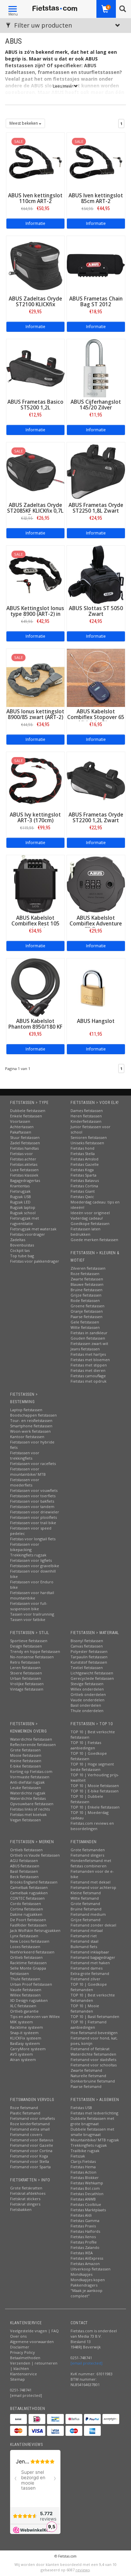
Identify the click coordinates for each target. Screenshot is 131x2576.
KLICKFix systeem (26, 2038)
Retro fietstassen (25, 1662)
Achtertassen (22, 1127)
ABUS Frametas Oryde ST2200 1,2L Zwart (96, 818)
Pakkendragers (84, 2285)
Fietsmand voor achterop (93, 1887)
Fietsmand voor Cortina (31, 2151)
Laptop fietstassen (26, 1410)
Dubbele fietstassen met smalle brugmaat (92, 2132)
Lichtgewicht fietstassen (92, 1673)
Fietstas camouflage (88, 1376)
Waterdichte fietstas (28, 1798)
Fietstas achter (23, 1159)
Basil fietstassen (24, 1871)
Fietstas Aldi (81, 2215)
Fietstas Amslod (84, 1159)
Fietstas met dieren (88, 1370)
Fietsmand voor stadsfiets (93, 2059)
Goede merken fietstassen (94, 1240)
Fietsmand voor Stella (30, 2161)
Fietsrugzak (20, 1191)
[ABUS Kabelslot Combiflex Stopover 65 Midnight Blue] (96, 677)
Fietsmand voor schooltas (94, 2065)
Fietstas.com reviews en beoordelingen (92, 1826)
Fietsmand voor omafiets (32, 2118)
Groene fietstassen (88, 1306)
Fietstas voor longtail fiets (33, 1539)
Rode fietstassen (85, 1300)
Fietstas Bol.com (85, 2188)
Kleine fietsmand (86, 1893)
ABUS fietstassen (25, 1866)
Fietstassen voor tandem (32, 1507)
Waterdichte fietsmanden (93, 2054)
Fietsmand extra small (30, 2129)
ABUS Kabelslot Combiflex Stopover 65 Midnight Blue (96, 717)
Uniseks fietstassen (87, 1143)
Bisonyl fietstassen (87, 1641)
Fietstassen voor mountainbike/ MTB (28, 1472)
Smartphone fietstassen (31, 1426)
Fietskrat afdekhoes (28, 2193)
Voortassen (20, 1121)
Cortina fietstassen (27, 1909)
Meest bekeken (24, 123)
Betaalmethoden (25, 2358)
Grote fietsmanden (88, 1850)
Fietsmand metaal (87, 1930)
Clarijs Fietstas (83, 2161)
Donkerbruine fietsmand (93, 2081)
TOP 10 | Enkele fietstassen (95, 1807)
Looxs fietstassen (25, 1947)
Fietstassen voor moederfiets (25, 1482)
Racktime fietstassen (28, 1963)
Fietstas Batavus (85, 1180)
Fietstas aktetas (24, 1164)
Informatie (35, 223)
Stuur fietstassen (25, 1137)
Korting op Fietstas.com (31, 1771)
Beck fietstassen (24, 1877)
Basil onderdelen (86, 1705)
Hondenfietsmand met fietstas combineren (91, 1863)
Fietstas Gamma (85, 2221)
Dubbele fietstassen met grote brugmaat (92, 2121)
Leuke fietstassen (26, 1788)
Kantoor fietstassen (27, 1437)
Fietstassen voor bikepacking (25, 1547)
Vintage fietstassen (27, 1689)
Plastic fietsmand (25, 2113)
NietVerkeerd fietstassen (32, 1952)
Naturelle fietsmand (88, 2076)
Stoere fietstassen (26, 1673)
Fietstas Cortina (84, 1186)
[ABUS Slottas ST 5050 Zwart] (96, 574)
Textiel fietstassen (87, 1668)
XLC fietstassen (23, 2006)
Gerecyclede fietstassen (92, 1678)
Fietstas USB (81, 2108)
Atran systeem (23, 2059)
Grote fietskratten (26, 2188)
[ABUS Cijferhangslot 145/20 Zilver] (96, 368)
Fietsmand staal (84, 1941)
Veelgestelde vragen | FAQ (34, 2331)
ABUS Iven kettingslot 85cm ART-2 (96, 198)
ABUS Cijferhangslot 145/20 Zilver (96, 405)
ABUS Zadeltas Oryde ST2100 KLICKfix (35, 302)
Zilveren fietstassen (88, 1268)
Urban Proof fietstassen (31, 1984)
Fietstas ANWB (83, 2199)
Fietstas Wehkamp (87, 2183)
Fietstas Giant (83, 1191)
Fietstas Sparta (83, 1175)
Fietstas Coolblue (86, 2204)
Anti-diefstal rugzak (27, 1782)
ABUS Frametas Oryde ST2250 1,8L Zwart (96, 508)
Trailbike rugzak (85, 2151)
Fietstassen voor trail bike (33, 1523)
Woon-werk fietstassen (30, 1431)
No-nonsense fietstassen (32, 1657)
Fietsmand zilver (85, 1979)
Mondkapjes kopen (88, 2280)
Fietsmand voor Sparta (30, 2167)
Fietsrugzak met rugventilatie (25, 1221)
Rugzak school (23, 1213)
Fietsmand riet (84, 1936)
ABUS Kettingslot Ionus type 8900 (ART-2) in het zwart (35, 614)
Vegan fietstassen (26, 1820)
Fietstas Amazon (85, 2264)
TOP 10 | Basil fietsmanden (95, 2016)
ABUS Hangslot (96, 1021)
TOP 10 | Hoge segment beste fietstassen (92, 1767)
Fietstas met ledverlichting (94, 2113)
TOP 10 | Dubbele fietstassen (87, 1799)
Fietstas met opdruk (89, 1381)
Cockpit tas (20, 1250)
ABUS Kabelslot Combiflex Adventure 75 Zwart (96, 924)
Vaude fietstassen (26, 1990)
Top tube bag (22, 1256)
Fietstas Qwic (82, 1197)
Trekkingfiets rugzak (28, 1555)
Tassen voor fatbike (28, 1619)
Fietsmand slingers (87, 1855)
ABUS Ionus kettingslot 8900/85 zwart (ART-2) (35, 714)
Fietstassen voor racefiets (33, 1463)
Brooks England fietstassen (34, 1882)
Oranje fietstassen (87, 1311)
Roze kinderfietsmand (30, 2124)
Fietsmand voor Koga (29, 2156)
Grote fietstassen (25, 1750)
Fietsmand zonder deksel (93, 1925)
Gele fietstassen (85, 1322)
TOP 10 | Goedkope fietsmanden (89, 1987)
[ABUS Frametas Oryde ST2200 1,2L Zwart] (96, 780)
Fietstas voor (21, 1154)
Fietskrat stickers (25, 2199)
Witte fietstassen (85, 1327)
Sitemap (17, 2379)
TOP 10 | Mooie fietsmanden (85, 2008)
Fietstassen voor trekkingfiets (25, 1455)
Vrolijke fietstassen (27, 1684)
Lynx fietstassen (24, 1936)
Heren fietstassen (86, 1116)
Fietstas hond (82, 1148)
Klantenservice (24, 2374)
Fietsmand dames (86, 1968)
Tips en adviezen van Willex (35, 2016)
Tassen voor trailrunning (32, 1614)
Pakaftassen (21, 1132)
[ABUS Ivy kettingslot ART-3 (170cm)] (35, 780)
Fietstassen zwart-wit (89, 1343)
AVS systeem (21, 2054)
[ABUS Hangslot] (96, 987)
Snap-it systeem (24, 2033)
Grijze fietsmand (85, 1920)
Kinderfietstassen (86, 1121)
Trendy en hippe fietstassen (35, 1651)
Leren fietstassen (25, 1668)
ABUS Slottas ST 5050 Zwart (96, 611)
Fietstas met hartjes (88, 1354)
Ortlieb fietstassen (26, 1850)
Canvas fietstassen (87, 1646)
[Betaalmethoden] (18, 2419)
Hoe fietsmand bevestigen (94, 2033)
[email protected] (86, 2363)
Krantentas (20, 1186)
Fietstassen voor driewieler (35, 1512)
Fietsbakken (21, 2209)
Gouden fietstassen (88, 1338)
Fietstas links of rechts (30, 1809)
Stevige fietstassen (87, 1684)
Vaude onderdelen (88, 1700)
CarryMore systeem (28, 2049)
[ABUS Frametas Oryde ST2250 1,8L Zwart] (96, 471)
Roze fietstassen (85, 1274)
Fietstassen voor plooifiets (33, 1517)
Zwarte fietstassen (87, 1279)
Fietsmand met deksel (91, 1882)
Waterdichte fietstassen (31, 1739)
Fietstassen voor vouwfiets (34, 1490)
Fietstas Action (83, 2172)
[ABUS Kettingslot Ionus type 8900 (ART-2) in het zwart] (35, 574)
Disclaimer (20, 2347)
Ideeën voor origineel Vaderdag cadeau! (90, 1215)
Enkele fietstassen (26, 1116)
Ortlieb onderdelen (88, 1694)
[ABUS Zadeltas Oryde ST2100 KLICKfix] (35, 264)
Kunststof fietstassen (89, 1662)
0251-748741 (21, 2390)
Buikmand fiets (84, 1947)
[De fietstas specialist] (55, 8)
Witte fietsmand (85, 1898)
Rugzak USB (20, 1197)
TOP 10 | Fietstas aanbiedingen (86, 1745)
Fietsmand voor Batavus (32, 2140)
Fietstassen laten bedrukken (85, 1232)
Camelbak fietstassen (29, 1887)
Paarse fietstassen (86, 1317)
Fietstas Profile (84, 2242)
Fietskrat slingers (25, 2204)
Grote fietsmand (85, 1904)
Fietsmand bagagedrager (93, 1957)
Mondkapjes (81, 2274)
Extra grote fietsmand (90, 1973)
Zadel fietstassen (25, 1143)
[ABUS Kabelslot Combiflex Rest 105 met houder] (35, 884)
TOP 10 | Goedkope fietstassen (89, 1756)
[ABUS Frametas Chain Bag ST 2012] (96, 264)
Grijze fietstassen (86, 1295)
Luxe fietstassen (24, 1170)
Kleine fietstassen (26, 1761)
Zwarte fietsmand (86, 2070)
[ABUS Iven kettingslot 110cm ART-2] (35, 161)
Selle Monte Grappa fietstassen (28, 1971)
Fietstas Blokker (85, 2177)
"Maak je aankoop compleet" (86, 2293)
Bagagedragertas (25, 1180)
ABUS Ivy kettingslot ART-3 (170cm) (35, 818)
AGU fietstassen (24, 1860)
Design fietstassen (26, 1646)
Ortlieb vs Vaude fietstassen (35, 1855)
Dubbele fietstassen (28, 1111)
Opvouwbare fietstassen (32, 1804)
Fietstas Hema (83, 2167)
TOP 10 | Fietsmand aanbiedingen (89, 2025)
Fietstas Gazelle (85, 1164)
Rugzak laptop (23, 1207)
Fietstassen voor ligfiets (31, 1560)
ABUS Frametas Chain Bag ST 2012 (96, 302)
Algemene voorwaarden (32, 2342)
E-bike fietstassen (26, 1766)
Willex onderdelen (87, 1689)
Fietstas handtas (24, 1148)
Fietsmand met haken (90, 1963)
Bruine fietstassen (86, 1290)
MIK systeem (21, 2022)
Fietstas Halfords (85, 2231)
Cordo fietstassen (26, 1904)
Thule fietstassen (25, 1979)
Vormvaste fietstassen (30, 1777)
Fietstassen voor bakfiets (32, 1501)
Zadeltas (18, 1240)
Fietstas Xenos (83, 2237)
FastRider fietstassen (28, 1925)
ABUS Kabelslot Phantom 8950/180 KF (35, 1024)
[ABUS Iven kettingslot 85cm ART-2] (96, 161)
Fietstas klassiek (24, 1175)
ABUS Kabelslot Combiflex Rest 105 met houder (35, 924)
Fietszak (78, 2156)
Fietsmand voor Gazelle (32, 2145)
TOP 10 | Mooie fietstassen (95, 1786)
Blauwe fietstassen (87, 1284)
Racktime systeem (27, 2027)
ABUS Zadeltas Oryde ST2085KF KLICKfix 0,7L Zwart (35, 511)
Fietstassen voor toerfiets (33, 1496)
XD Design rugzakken (29, 2000)
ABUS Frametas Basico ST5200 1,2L (35, 405)
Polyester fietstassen (89, 1651)
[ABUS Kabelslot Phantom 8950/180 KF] (35, 987)
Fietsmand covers (26, 2134)
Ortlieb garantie (24, 2011)
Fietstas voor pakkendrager (35, 1261)
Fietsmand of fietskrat (90, 2049)
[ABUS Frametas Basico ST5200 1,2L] (35, 368)
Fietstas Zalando (85, 2247)
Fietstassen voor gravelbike (35, 1566)
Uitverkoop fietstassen (91, 2269)
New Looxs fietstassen (30, 1941)
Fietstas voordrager (28, 1234)
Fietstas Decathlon (87, 2194)
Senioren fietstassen (89, 1137)
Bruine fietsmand (86, 1909)
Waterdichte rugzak (28, 1793)
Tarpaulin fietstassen (89, 1657)
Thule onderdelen (87, 1711)
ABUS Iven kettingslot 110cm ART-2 (35, 198)
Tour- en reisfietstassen (31, 1420)
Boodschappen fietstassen (33, 1415)
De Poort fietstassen (28, 1920)
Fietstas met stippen (89, 1365)
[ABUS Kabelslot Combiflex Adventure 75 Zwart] (96, 884)
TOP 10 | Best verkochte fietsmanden (93, 1998)
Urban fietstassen (26, 1678)
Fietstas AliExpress (87, 2258)
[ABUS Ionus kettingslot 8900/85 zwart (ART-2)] (35, 677)
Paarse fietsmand (86, 2086)
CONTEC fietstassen (27, 1898)
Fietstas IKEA (82, 2253)
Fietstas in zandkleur (89, 1333)
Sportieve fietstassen (29, 1641)
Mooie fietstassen (26, 1755)
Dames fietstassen (87, 1111)
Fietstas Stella (83, 1154)
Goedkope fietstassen (90, 1223)
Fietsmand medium (88, 1914)
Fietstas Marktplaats (88, 2210)
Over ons (18, 2336)
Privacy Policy (23, 2352)
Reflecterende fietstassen (33, 1745)
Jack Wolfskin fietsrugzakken (35, 1930)
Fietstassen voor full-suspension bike (29, 1606)
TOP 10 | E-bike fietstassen (95, 1791)
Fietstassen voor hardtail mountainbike (32, 1595)
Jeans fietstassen (85, 1349)
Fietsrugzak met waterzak (33, 1229)
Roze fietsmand (24, 2108)
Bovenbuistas (22, 1245)
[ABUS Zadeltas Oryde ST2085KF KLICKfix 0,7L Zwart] (35, 471)
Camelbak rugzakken (29, 1893)
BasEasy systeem (25, 2043)
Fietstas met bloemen (90, 1360)
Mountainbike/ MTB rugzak (95, 2140)
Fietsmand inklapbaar (90, 1952)
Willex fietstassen (25, 1995)
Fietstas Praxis (83, 2226)
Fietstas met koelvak (28, 1814)
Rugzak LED (20, 1202)
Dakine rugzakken (26, 1914)
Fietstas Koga (82, 1170)
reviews (83, 2570)
